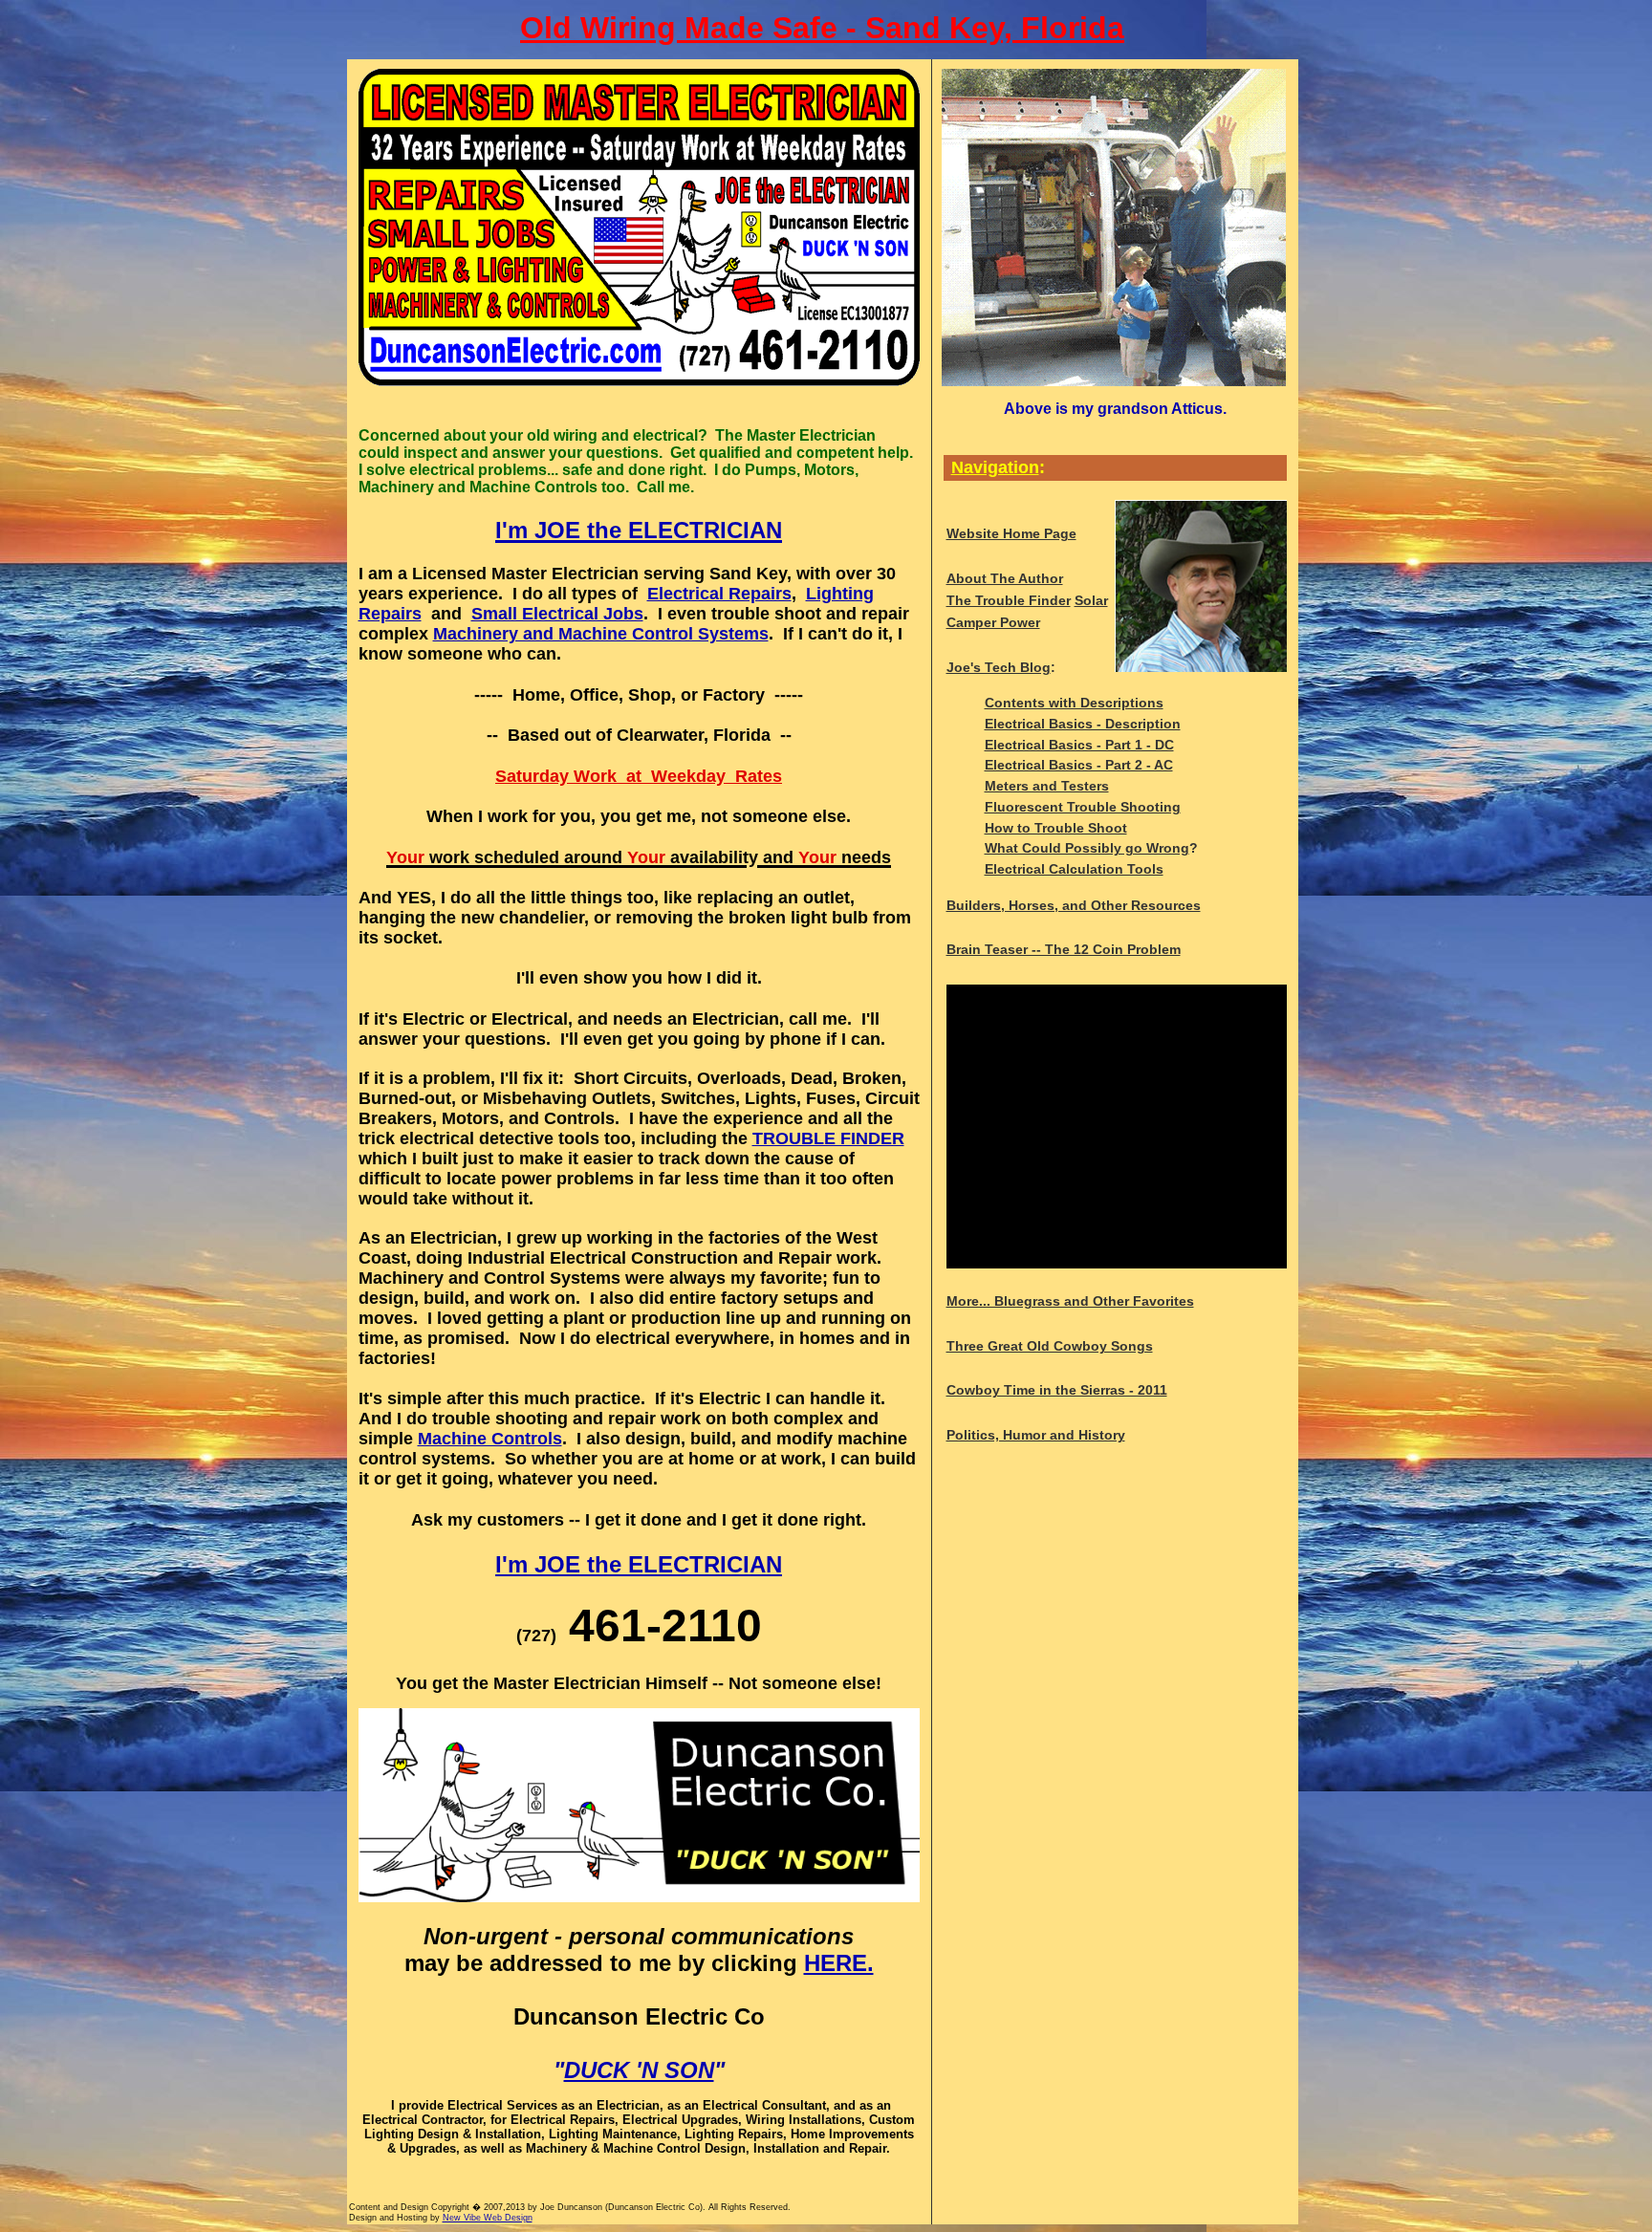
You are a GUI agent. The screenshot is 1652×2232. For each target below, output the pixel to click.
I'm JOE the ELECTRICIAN (639, 1564)
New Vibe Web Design (488, 2218)
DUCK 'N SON (639, 2070)
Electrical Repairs (719, 594)
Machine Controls (490, 1439)
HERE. (839, 1963)
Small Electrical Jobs (557, 614)
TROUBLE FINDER (828, 1138)
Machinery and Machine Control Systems (601, 634)
